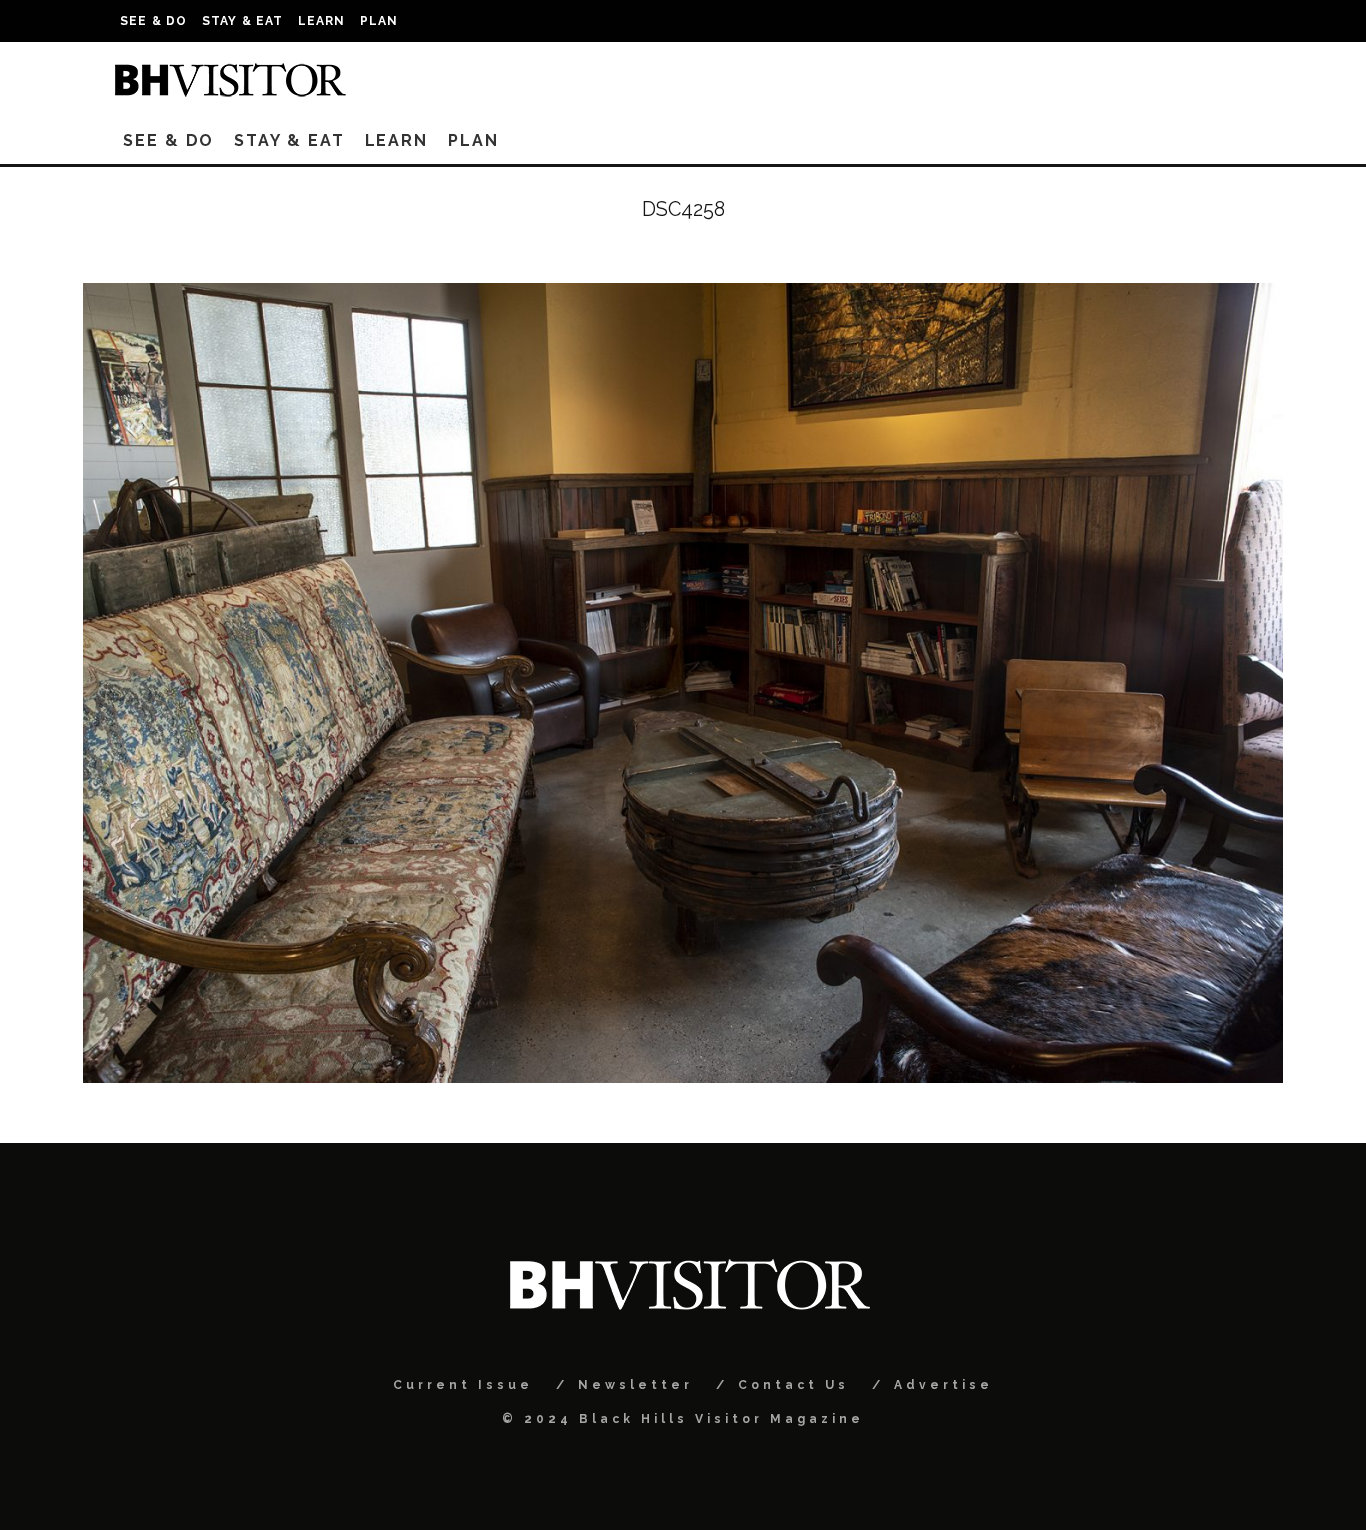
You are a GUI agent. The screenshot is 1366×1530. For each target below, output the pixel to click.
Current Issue (463, 1385)
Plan (379, 21)
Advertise (943, 1385)
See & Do (154, 21)
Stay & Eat (243, 21)
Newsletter (635, 1385)
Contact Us (793, 1385)
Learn (322, 21)
